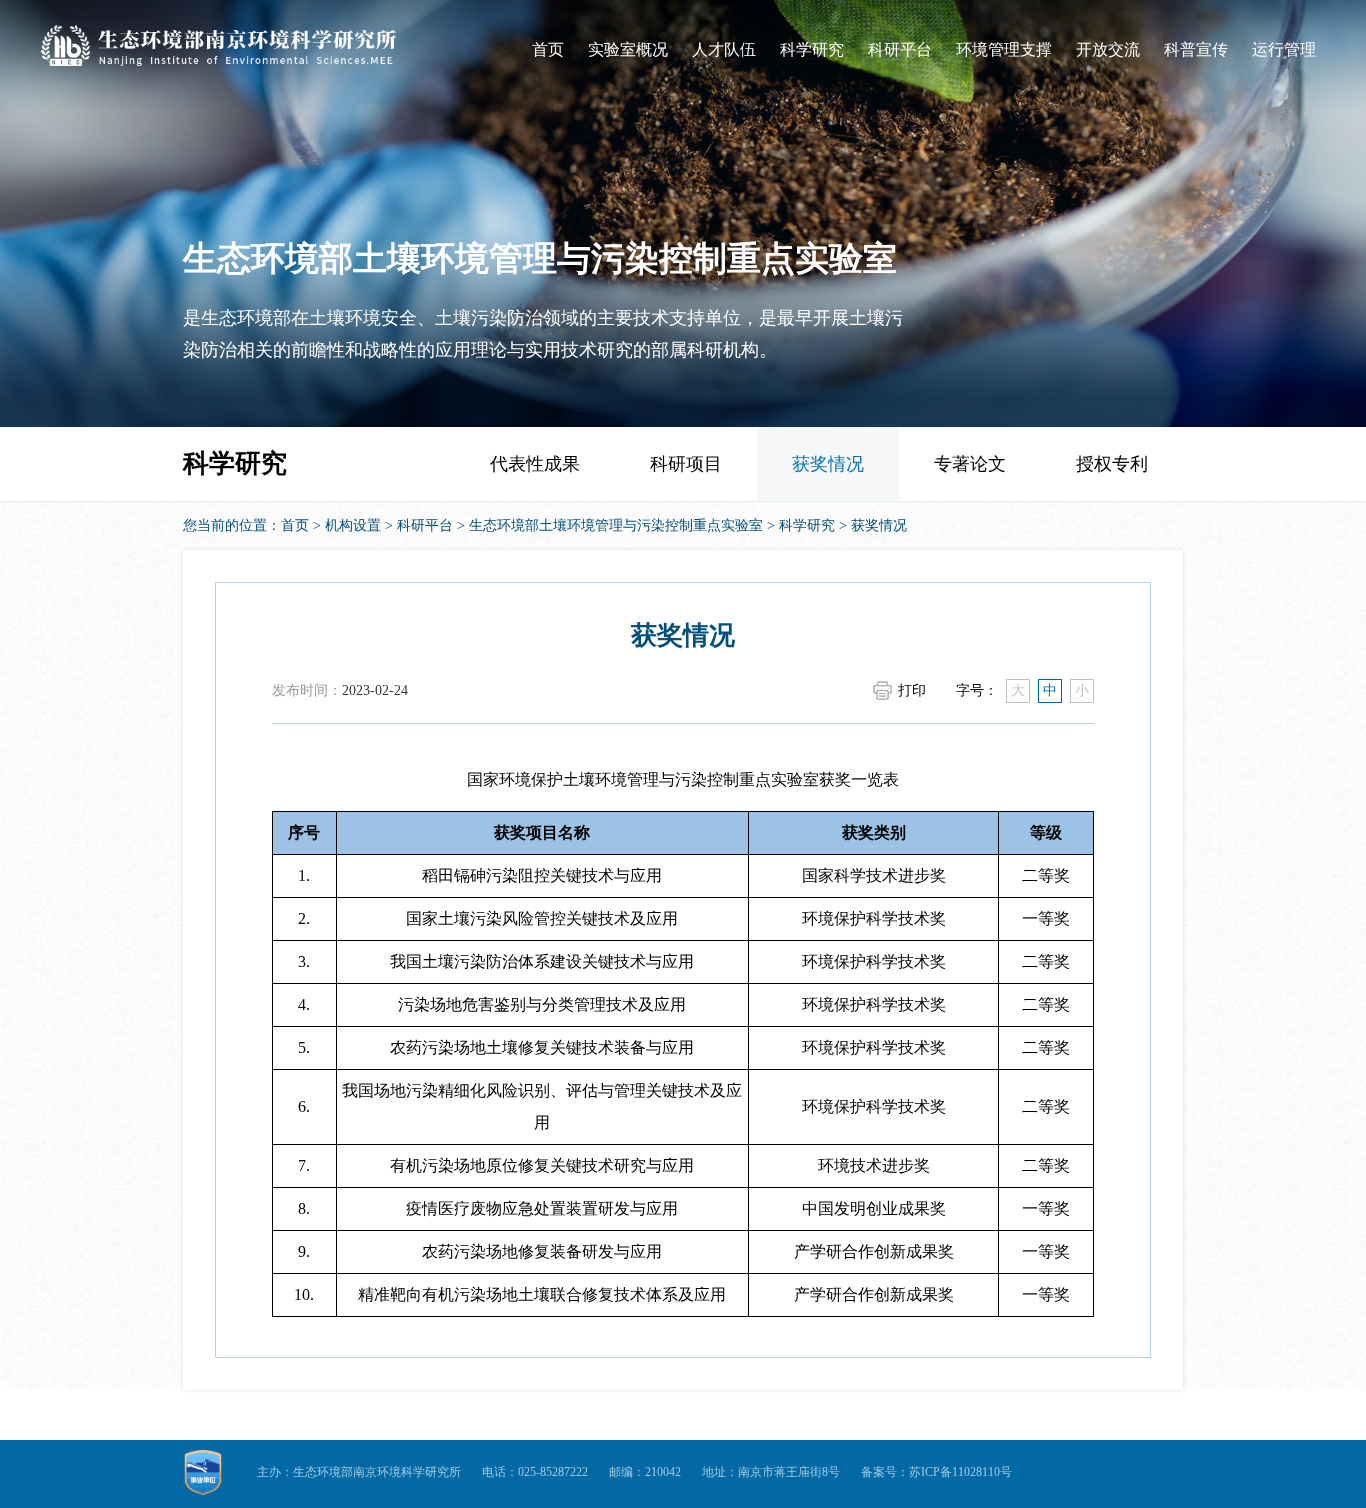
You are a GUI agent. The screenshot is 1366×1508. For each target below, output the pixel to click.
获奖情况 (828, 464)
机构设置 (353, 525)
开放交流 (1108, 49)
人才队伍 (724, 49)
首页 (548, 49)
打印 (912, 690)
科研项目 (686, 464)
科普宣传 (1196, 49)
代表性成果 (535, 464)
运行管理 (1284, 49)
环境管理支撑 (1004, 49)
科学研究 (812, 49)
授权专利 (1112, 464)
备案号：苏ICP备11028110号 (936, 1472)
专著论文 (970, 464)
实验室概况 (628, 49)
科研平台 (900, 49)
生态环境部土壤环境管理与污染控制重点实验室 (616, 525)
